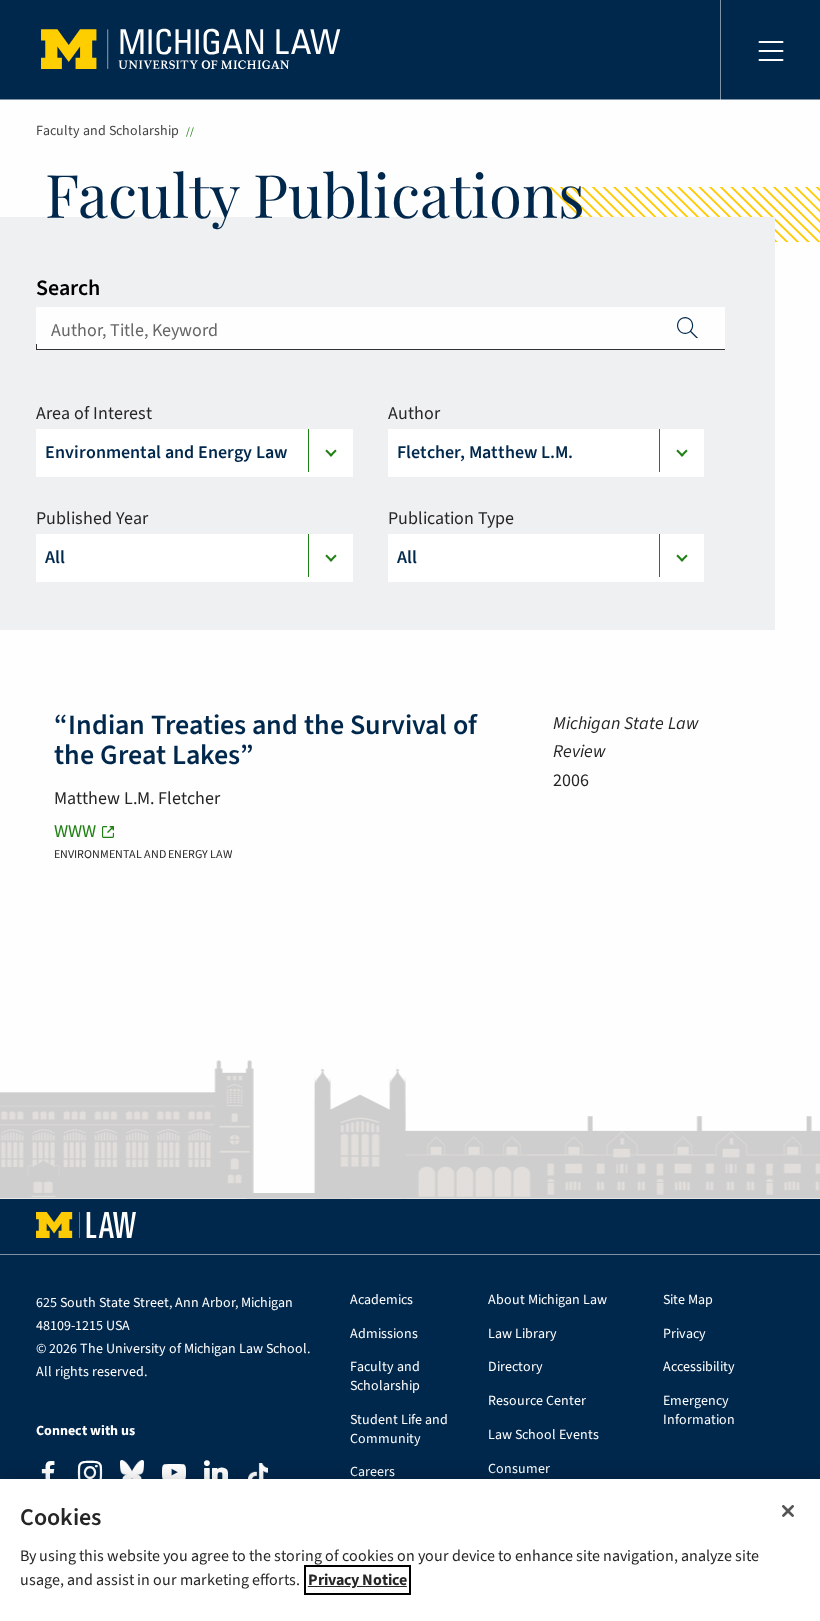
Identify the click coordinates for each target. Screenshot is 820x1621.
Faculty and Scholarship (107, 131)
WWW (75, 831)
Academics (381, 1300)
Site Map (688, 1300)
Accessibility (699, 1367)
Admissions (384, 1334)
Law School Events (543, 1435)
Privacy (684, 1334)
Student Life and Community (399, 1430)
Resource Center (537, 1401)
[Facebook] (48, 1475)
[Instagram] (90, 1475)
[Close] (788, 1511)
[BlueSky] (132, 1476)
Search (68, 288)
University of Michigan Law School (196, 50)
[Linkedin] (216, 1475)
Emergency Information (699, 1411)
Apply (688, 327)
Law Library (522, 1334)
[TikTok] (258, 1475)
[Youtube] (174, 1475)
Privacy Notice (357, 1580)
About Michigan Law (547, 1300)
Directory (515, 1367)
